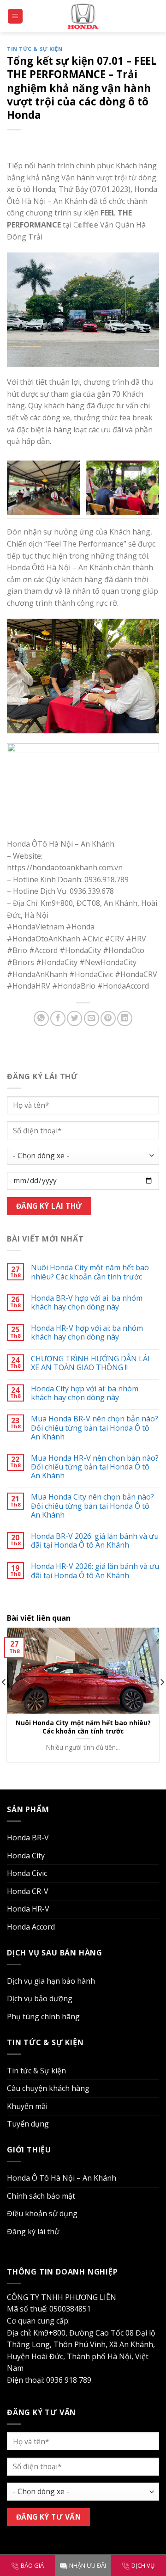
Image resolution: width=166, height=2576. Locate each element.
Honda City (26, 1856)
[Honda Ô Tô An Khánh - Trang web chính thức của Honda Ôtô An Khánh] (83, 16)
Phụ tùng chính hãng (43, 2017)
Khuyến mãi (27, 2106)
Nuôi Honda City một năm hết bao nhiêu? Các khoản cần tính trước (90, 1272)
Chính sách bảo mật (41, 2196)
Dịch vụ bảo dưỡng (40, 1998)
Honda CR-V (28, 1891)
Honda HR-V (28, 1909)
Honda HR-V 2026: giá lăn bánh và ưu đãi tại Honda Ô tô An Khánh (95, 1571)
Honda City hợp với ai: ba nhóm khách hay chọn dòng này (85, 1393)
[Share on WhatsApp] (41, 1018)
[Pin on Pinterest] (108, 1018)
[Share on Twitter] (74, 1018)
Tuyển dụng (28, 2124)
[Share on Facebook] (58, 1018)
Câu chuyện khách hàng (48, 2088)
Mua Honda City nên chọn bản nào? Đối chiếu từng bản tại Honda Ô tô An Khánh (92, 1506)
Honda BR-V (28, 1838)
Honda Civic (27, 1873)
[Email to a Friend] (92, 1018)
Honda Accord (31, 1927)
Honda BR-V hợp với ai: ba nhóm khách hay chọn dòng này (87, 1303)
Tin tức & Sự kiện (35, 49)
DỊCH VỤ (143, 2565)
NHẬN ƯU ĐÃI (88, 2565)
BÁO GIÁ (32, 2565)
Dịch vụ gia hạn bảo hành (51, 1981)
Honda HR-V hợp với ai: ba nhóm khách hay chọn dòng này (87, 1333)
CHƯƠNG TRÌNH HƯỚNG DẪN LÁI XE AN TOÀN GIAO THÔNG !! (90, 1363)
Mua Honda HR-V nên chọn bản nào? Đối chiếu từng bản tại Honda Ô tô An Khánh (95, 1467)
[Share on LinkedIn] (125, 1018)
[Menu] (15, 16)
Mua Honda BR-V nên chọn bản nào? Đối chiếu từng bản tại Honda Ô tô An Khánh (95, 1428)
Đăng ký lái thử (33, 2232)
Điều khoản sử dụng (42, 2213)
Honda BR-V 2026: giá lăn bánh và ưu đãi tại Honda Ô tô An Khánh (95, 1541)
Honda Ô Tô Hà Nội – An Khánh (62, 2178)
